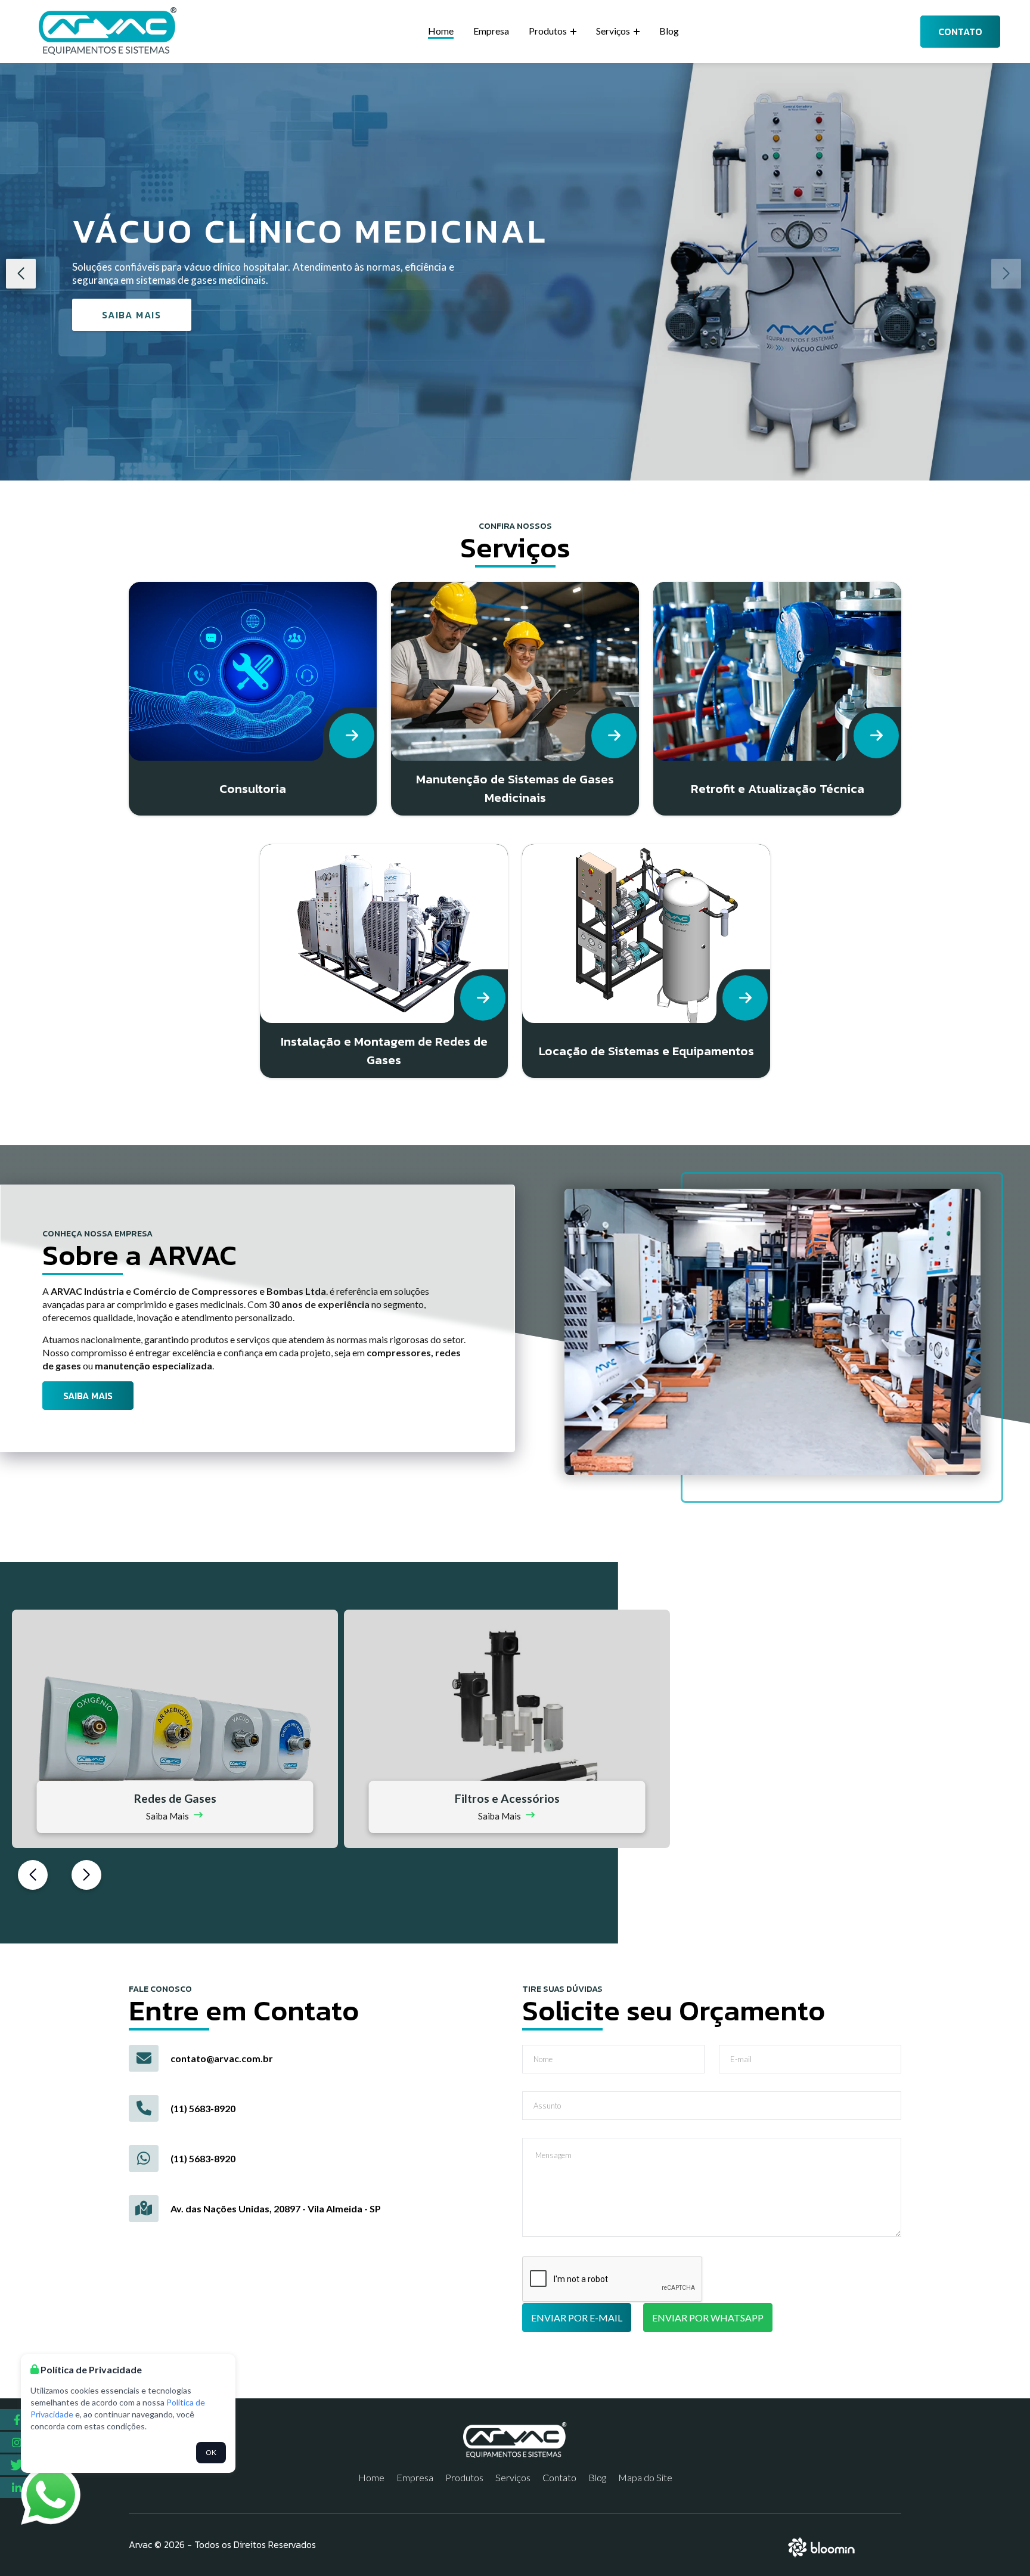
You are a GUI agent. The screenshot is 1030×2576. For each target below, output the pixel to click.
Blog (669, 31)
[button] (21, 274)
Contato (960, 32)
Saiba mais (88, 1396)
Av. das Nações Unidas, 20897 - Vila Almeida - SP (276, 2208)
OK (211, 2452)
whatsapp (41, 2471)
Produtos (549, 31)
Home (441, 31)
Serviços (614, 31)
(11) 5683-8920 (203, 2108)
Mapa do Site (645, 2477)
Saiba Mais (131, 315)
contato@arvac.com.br (222, 2058)
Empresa (491, 31)
